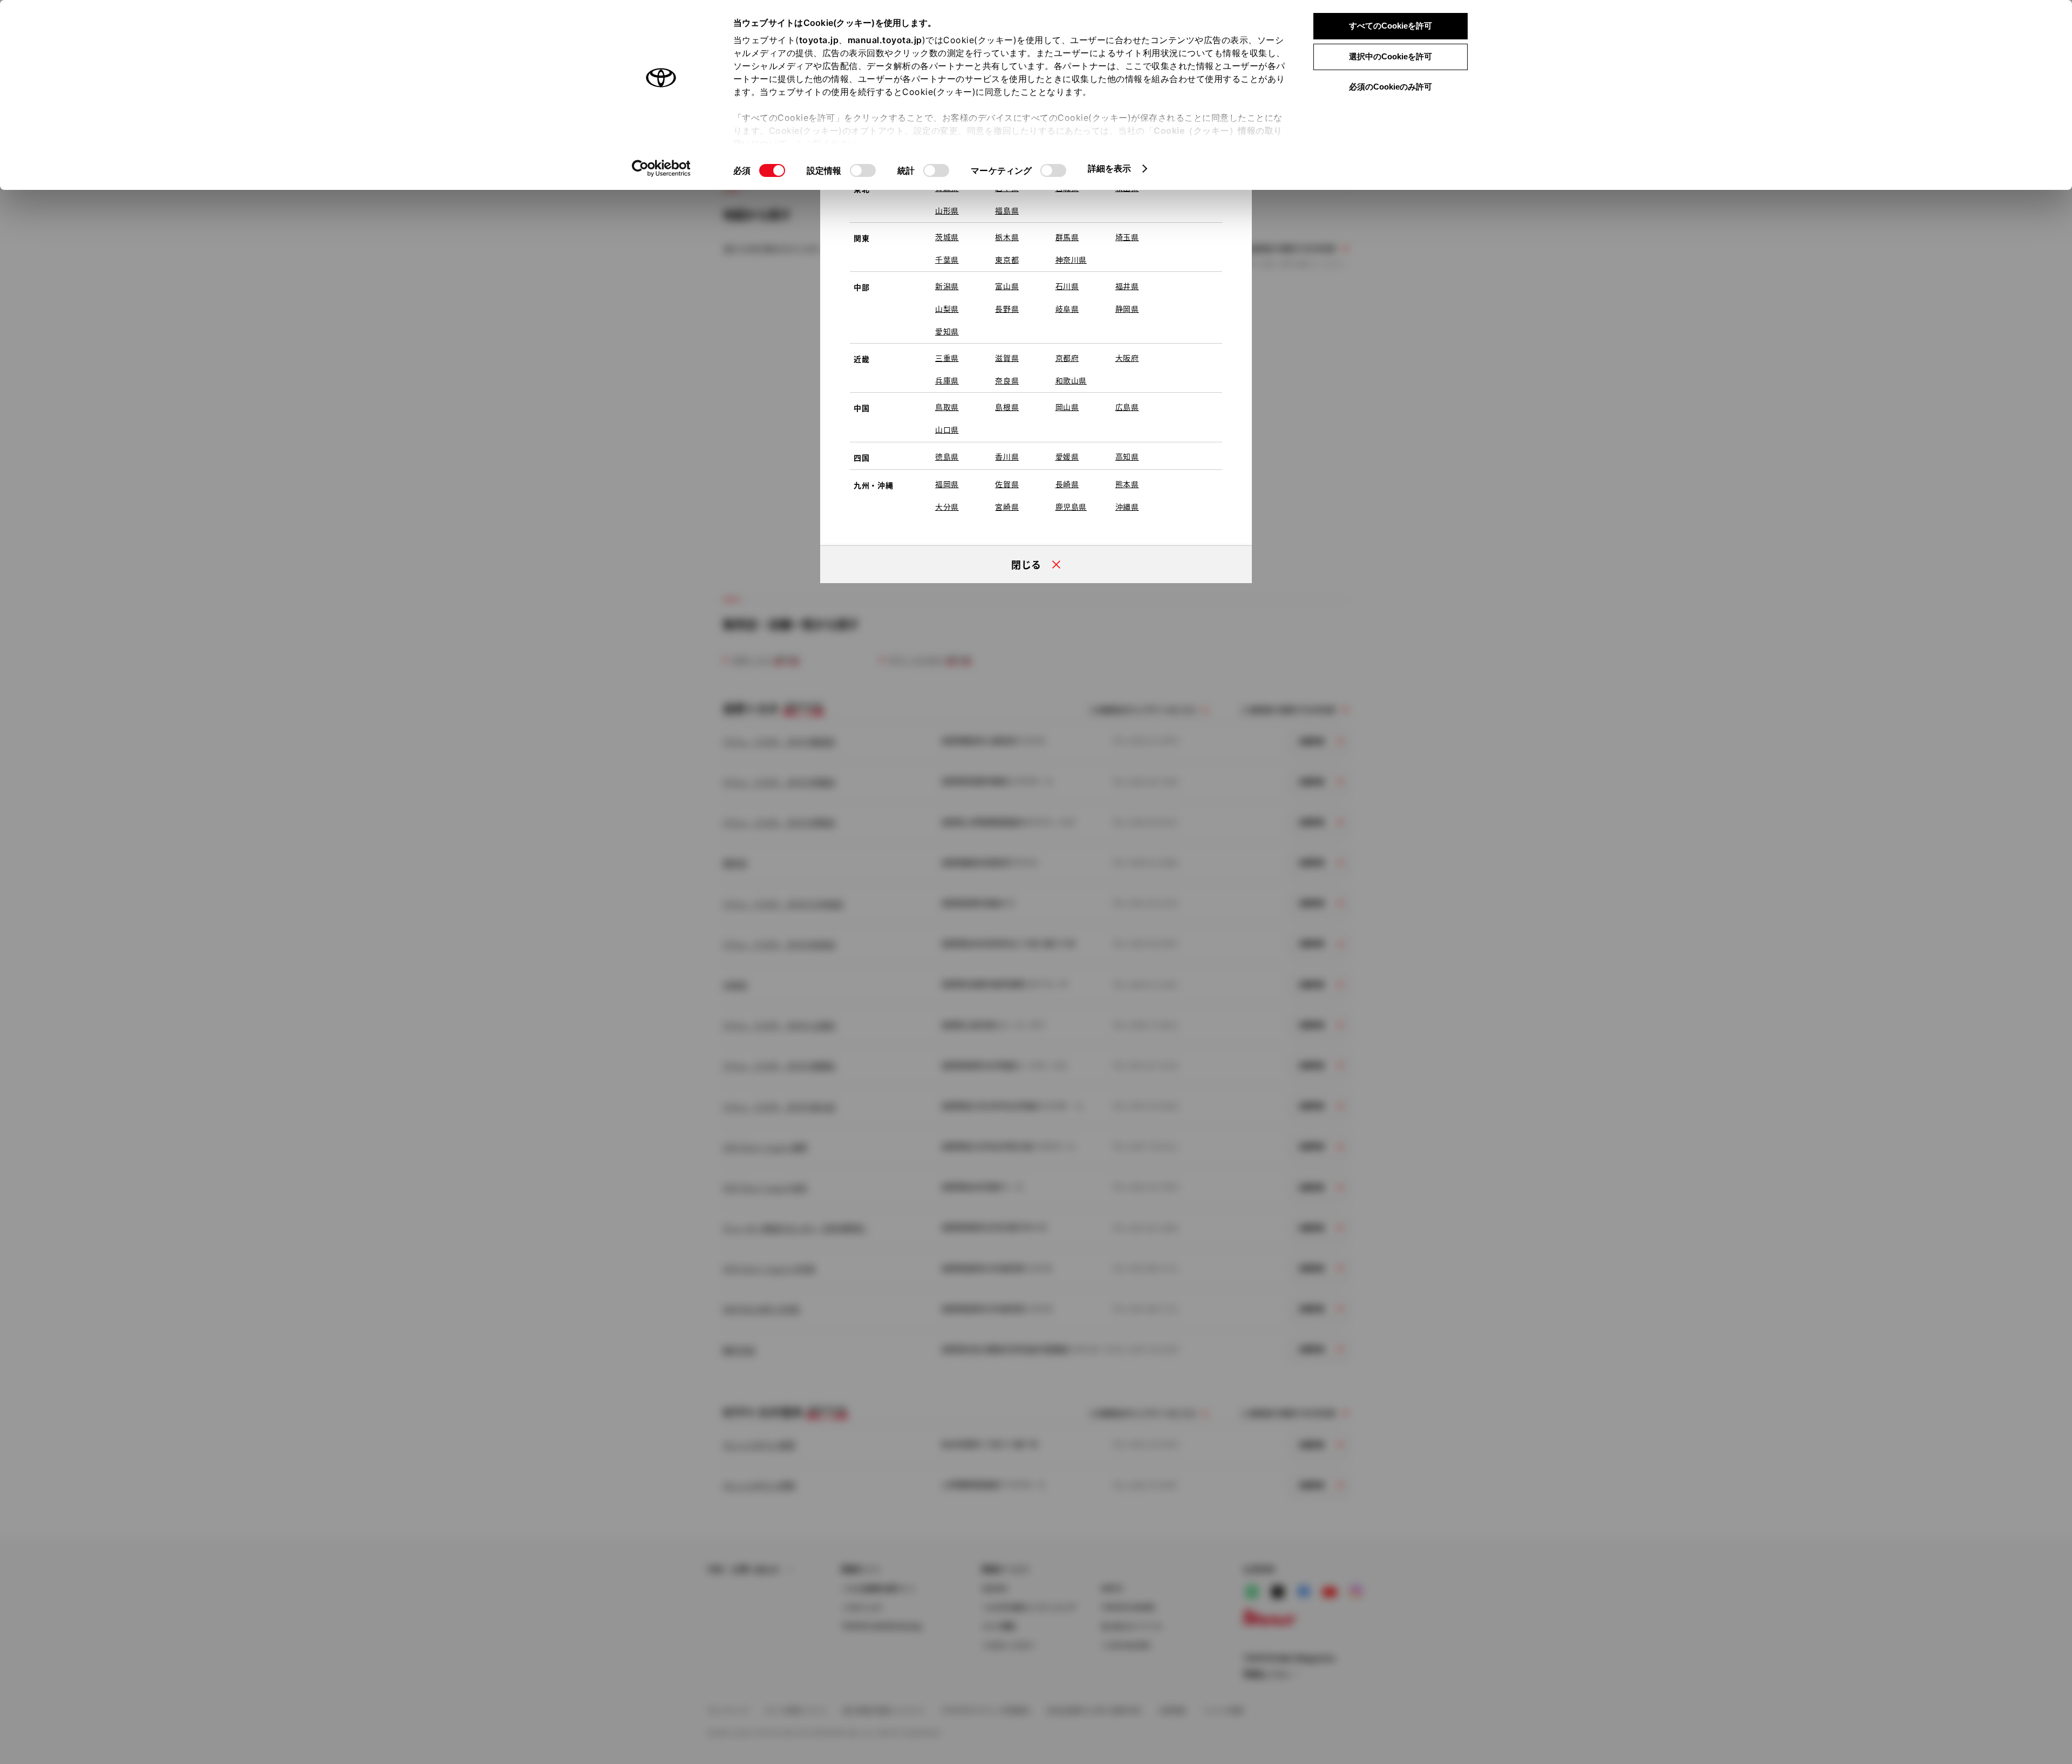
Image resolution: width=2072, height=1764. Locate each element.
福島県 (1007, 210)
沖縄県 (1127, 507)
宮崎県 (1007, 507)
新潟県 (947, 286)
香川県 (1007, 456)
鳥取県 (947, 407)
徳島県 (947, 456)
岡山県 (1067, 407)
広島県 (1127, 407)
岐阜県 (1067, 309)
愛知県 (947, 331)
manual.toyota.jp (885, 40)
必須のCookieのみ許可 (1391, 87)
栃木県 (1007, 237)
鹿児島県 (1071, 507)
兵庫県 (947, 380)
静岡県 (1127, 309)
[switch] (863, 170)
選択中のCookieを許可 (1391, 56)
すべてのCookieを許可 (1391, 26)
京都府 (1067, 358)
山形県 (947, 210)
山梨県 (947, 309)
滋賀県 (1007, 358)
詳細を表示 (1110, 168)
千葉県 (947, 259)
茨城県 (947, 237)
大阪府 (1127, 358)
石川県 (1067, 286)
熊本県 (1127, 484)
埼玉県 (1127, 237)
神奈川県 (1071, 259)
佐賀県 (1007, 484)
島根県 (1007, 407)
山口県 (947, 429)
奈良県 (1007, 380)
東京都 (1007, 259)
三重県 (947, 358)
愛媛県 (1067, 456)
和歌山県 (1071, 380)
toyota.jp (819, 40)
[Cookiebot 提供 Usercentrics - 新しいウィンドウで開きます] (661, 168)
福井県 (1127, 286)
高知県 (1127, 456)
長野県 (1007, 309)
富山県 (1007, 286)
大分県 (947, 507)
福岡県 (947, 484)
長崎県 (1067, 484)
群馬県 (1067, 237)
